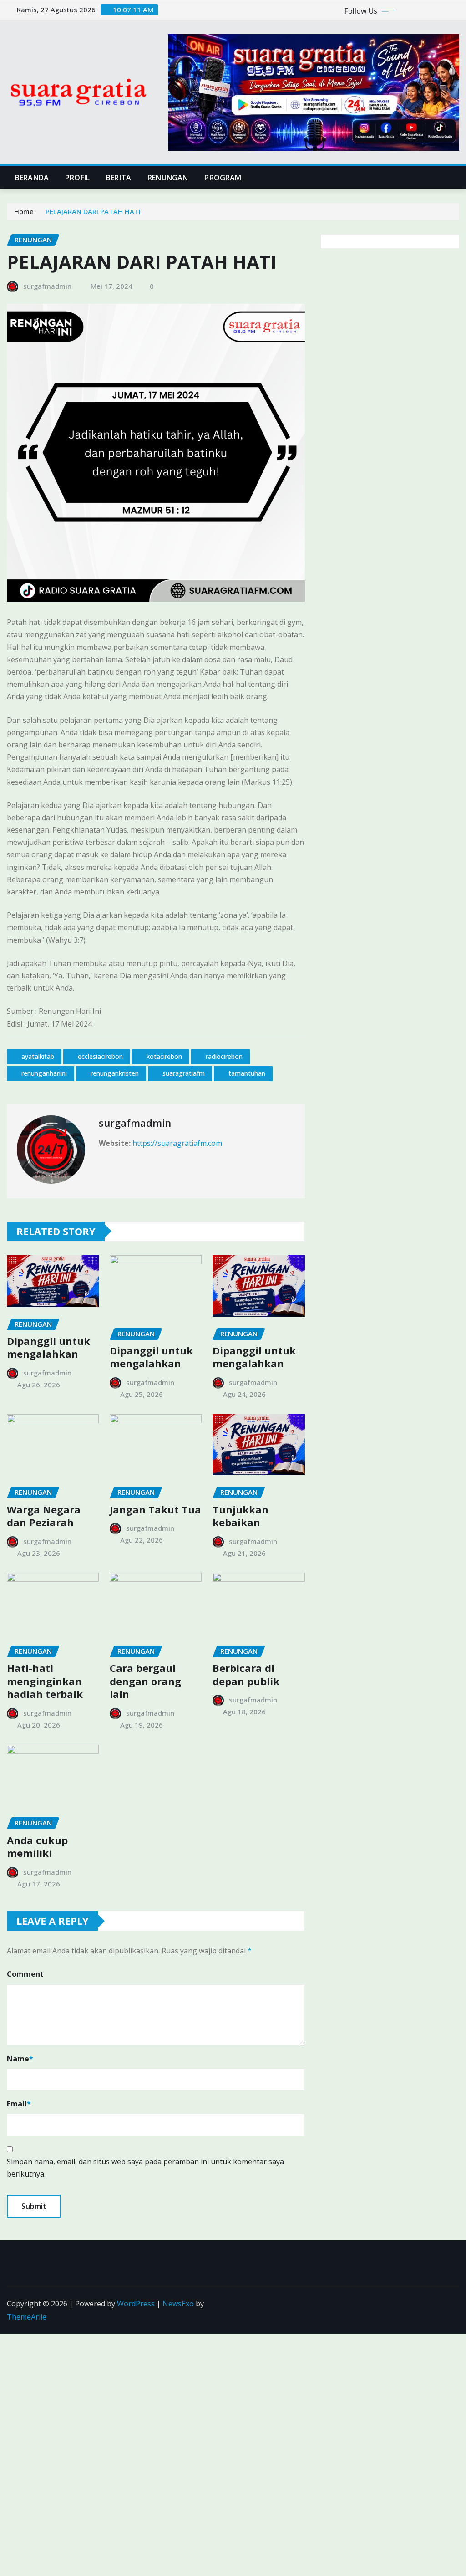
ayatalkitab (38, 1056)
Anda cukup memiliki (37, 1847)
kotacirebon (164, 1056)
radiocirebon (224, 1056)
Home (24, 211)
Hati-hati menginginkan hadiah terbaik (45, 1681)
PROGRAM (223, 178)
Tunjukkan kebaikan (241, 1516)
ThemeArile (27, 2317)
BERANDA (32, 178)
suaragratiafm (184, 1073)
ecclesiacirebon (100, 1056)
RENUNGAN (168, 178)
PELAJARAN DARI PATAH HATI (93, 211)
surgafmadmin (47, 286)
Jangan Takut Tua (155, 1509)
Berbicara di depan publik (246, 1674)
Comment (25, 1974)
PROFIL (77, 178)
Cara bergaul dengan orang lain (145, 1681)
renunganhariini (44, 1073)
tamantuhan (247, 1073)
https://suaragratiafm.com (177, 1143)
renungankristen (115, 1073)
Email (19, 2104)
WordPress (136, 2304)
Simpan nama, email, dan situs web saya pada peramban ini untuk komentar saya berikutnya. (145, 2168)
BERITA (119, 178)
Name (20, 2059)
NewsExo (178, 2304)
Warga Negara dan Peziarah (44, 1516)
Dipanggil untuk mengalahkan (48, 1347)
